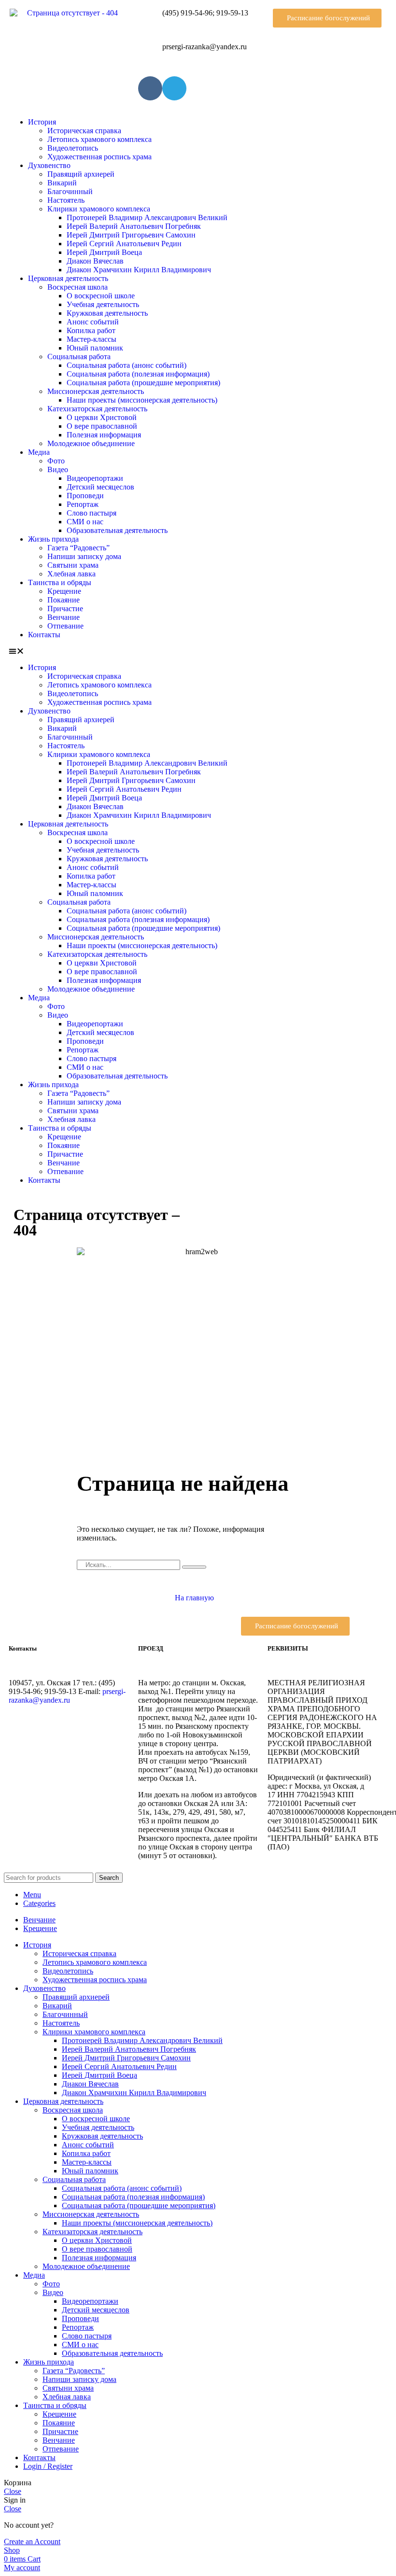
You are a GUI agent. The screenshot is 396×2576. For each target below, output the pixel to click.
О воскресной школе (101, 296)
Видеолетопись (73, 148)
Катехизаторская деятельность (97, 409)
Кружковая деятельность (107, 313)
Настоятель (66, 200)
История (42, 122)
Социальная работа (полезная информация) (138, 374)
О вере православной (102, 426)
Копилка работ (91, 330)
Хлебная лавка (71, 574)
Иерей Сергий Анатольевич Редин (124, 244)
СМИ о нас (85, 522)
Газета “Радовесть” (78, 548)
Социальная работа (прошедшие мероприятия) (143, 383)
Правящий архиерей (81, 174)
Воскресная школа (78, 287)
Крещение (64, 591)
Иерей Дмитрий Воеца (104, 252)
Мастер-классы (92, 339)
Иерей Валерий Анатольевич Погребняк (134, 226)
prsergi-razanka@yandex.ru (67, 1696)
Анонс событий (93, 322)
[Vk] (150, 88)
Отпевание (65, 626)
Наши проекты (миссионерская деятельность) (142, 400)
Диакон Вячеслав (95, 261)
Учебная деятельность (103, 304)
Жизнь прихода (53, 539)
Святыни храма (73, 565)
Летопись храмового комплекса (99, 139)
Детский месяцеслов (100, 487)
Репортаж (83, 504)
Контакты (44, 635)
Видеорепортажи (95, 478)
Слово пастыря (92, 513)
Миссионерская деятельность (96, 391)
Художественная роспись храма (99, 157)
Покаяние (64, 600)
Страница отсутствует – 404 (97, 1222)
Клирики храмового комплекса (99, 209)
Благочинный (70, 191)
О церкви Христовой (102, 417)
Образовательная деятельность (117, 530)
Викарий (62, 183)
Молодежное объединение (91, 443)
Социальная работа (79, 357)
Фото (56, 461)
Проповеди (85, 496)
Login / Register (48, 2466)
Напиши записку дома (84, 556)
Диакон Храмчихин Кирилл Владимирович (139, 270)
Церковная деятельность (68, 278)
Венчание (64, 617)
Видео (58, 469)
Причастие (65, 609)
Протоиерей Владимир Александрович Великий (147, 217)
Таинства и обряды (60, 582)
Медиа (39, 452)
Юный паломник (95, 348)
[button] (327, 18)
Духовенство (49, 165)
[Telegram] (174, 88)
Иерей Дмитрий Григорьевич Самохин (131, 235)
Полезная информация (104, 435)
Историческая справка (84, 131)
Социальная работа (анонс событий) (127, 365)
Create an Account (32, 2541)
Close (13, 2491)
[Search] (194, 1567)
